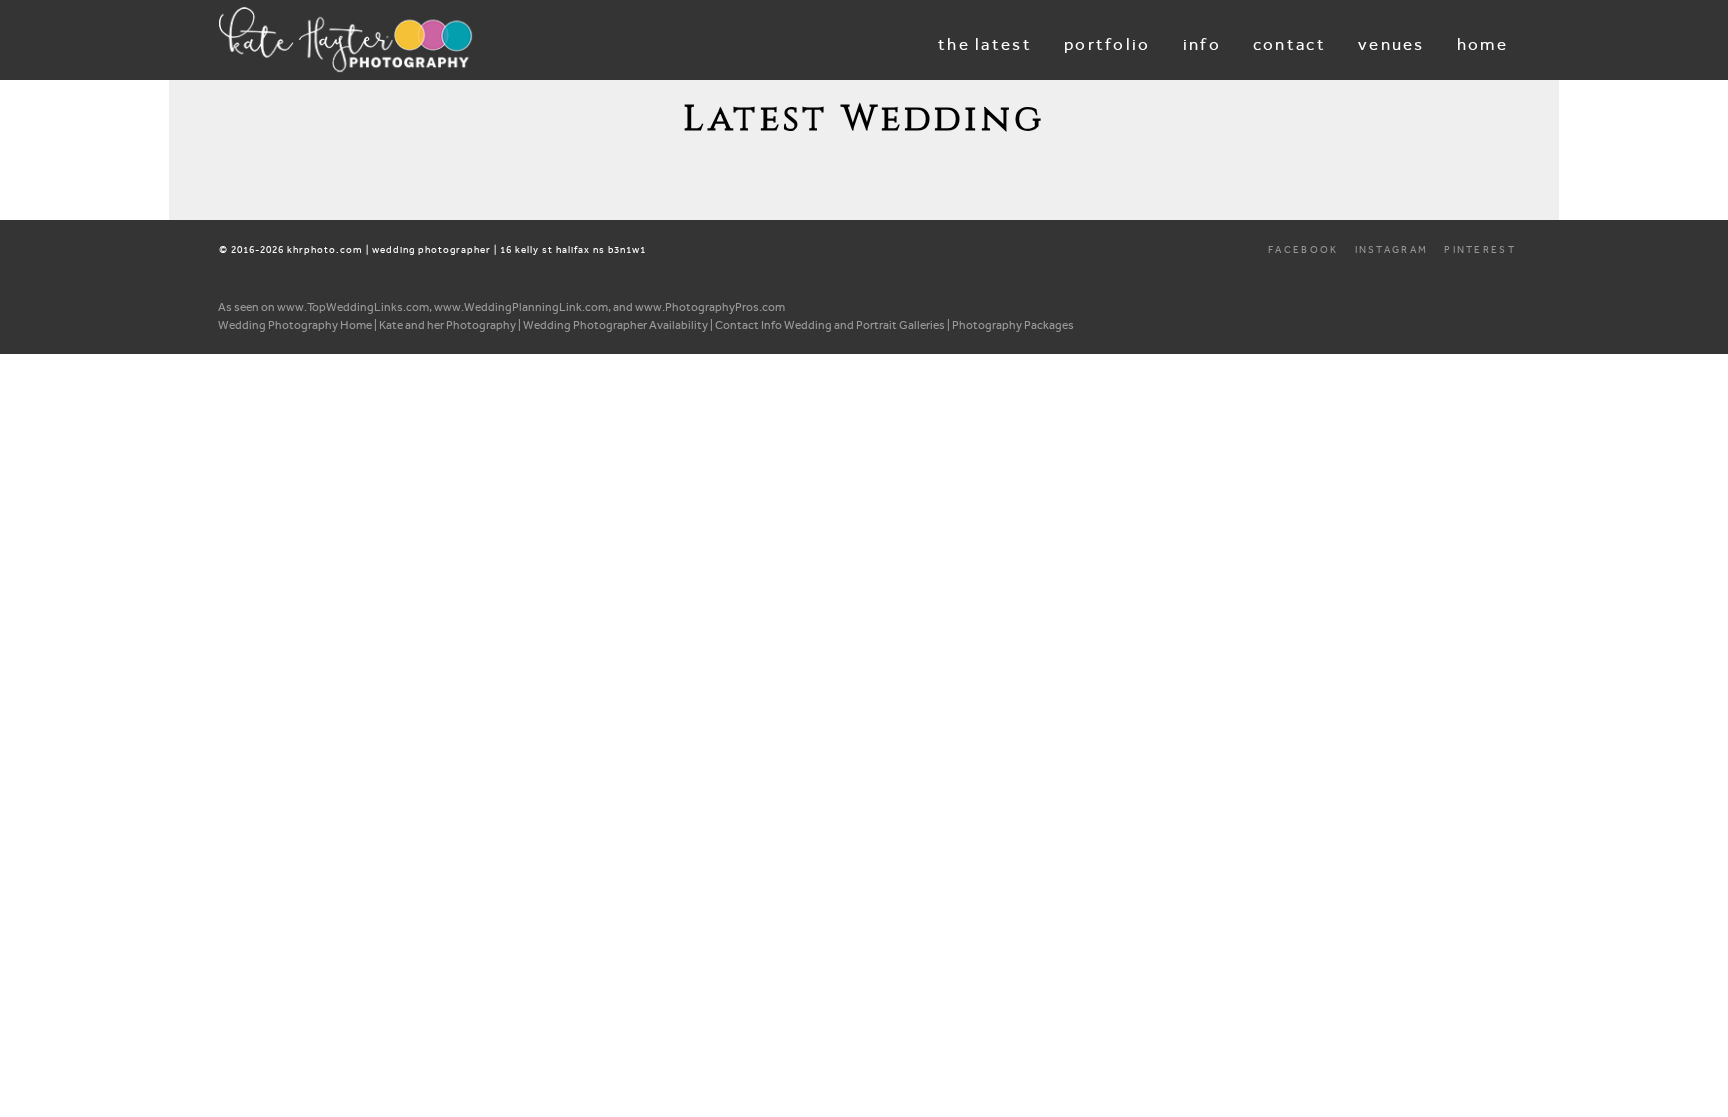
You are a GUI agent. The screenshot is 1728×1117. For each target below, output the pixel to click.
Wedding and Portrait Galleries (864, 325)
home (1482, 44)
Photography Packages (1013, 325)
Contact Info (748, 325)
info (1202, 44)
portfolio (1107, 44)
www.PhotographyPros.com (710, 307)
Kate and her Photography (447, 325)
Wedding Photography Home (295, 325)
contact (1289, 44)
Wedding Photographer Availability (615, 325)
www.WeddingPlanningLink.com (521, 307)
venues (1391, 44)
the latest (985, 44)
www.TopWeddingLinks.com (353, 307)
